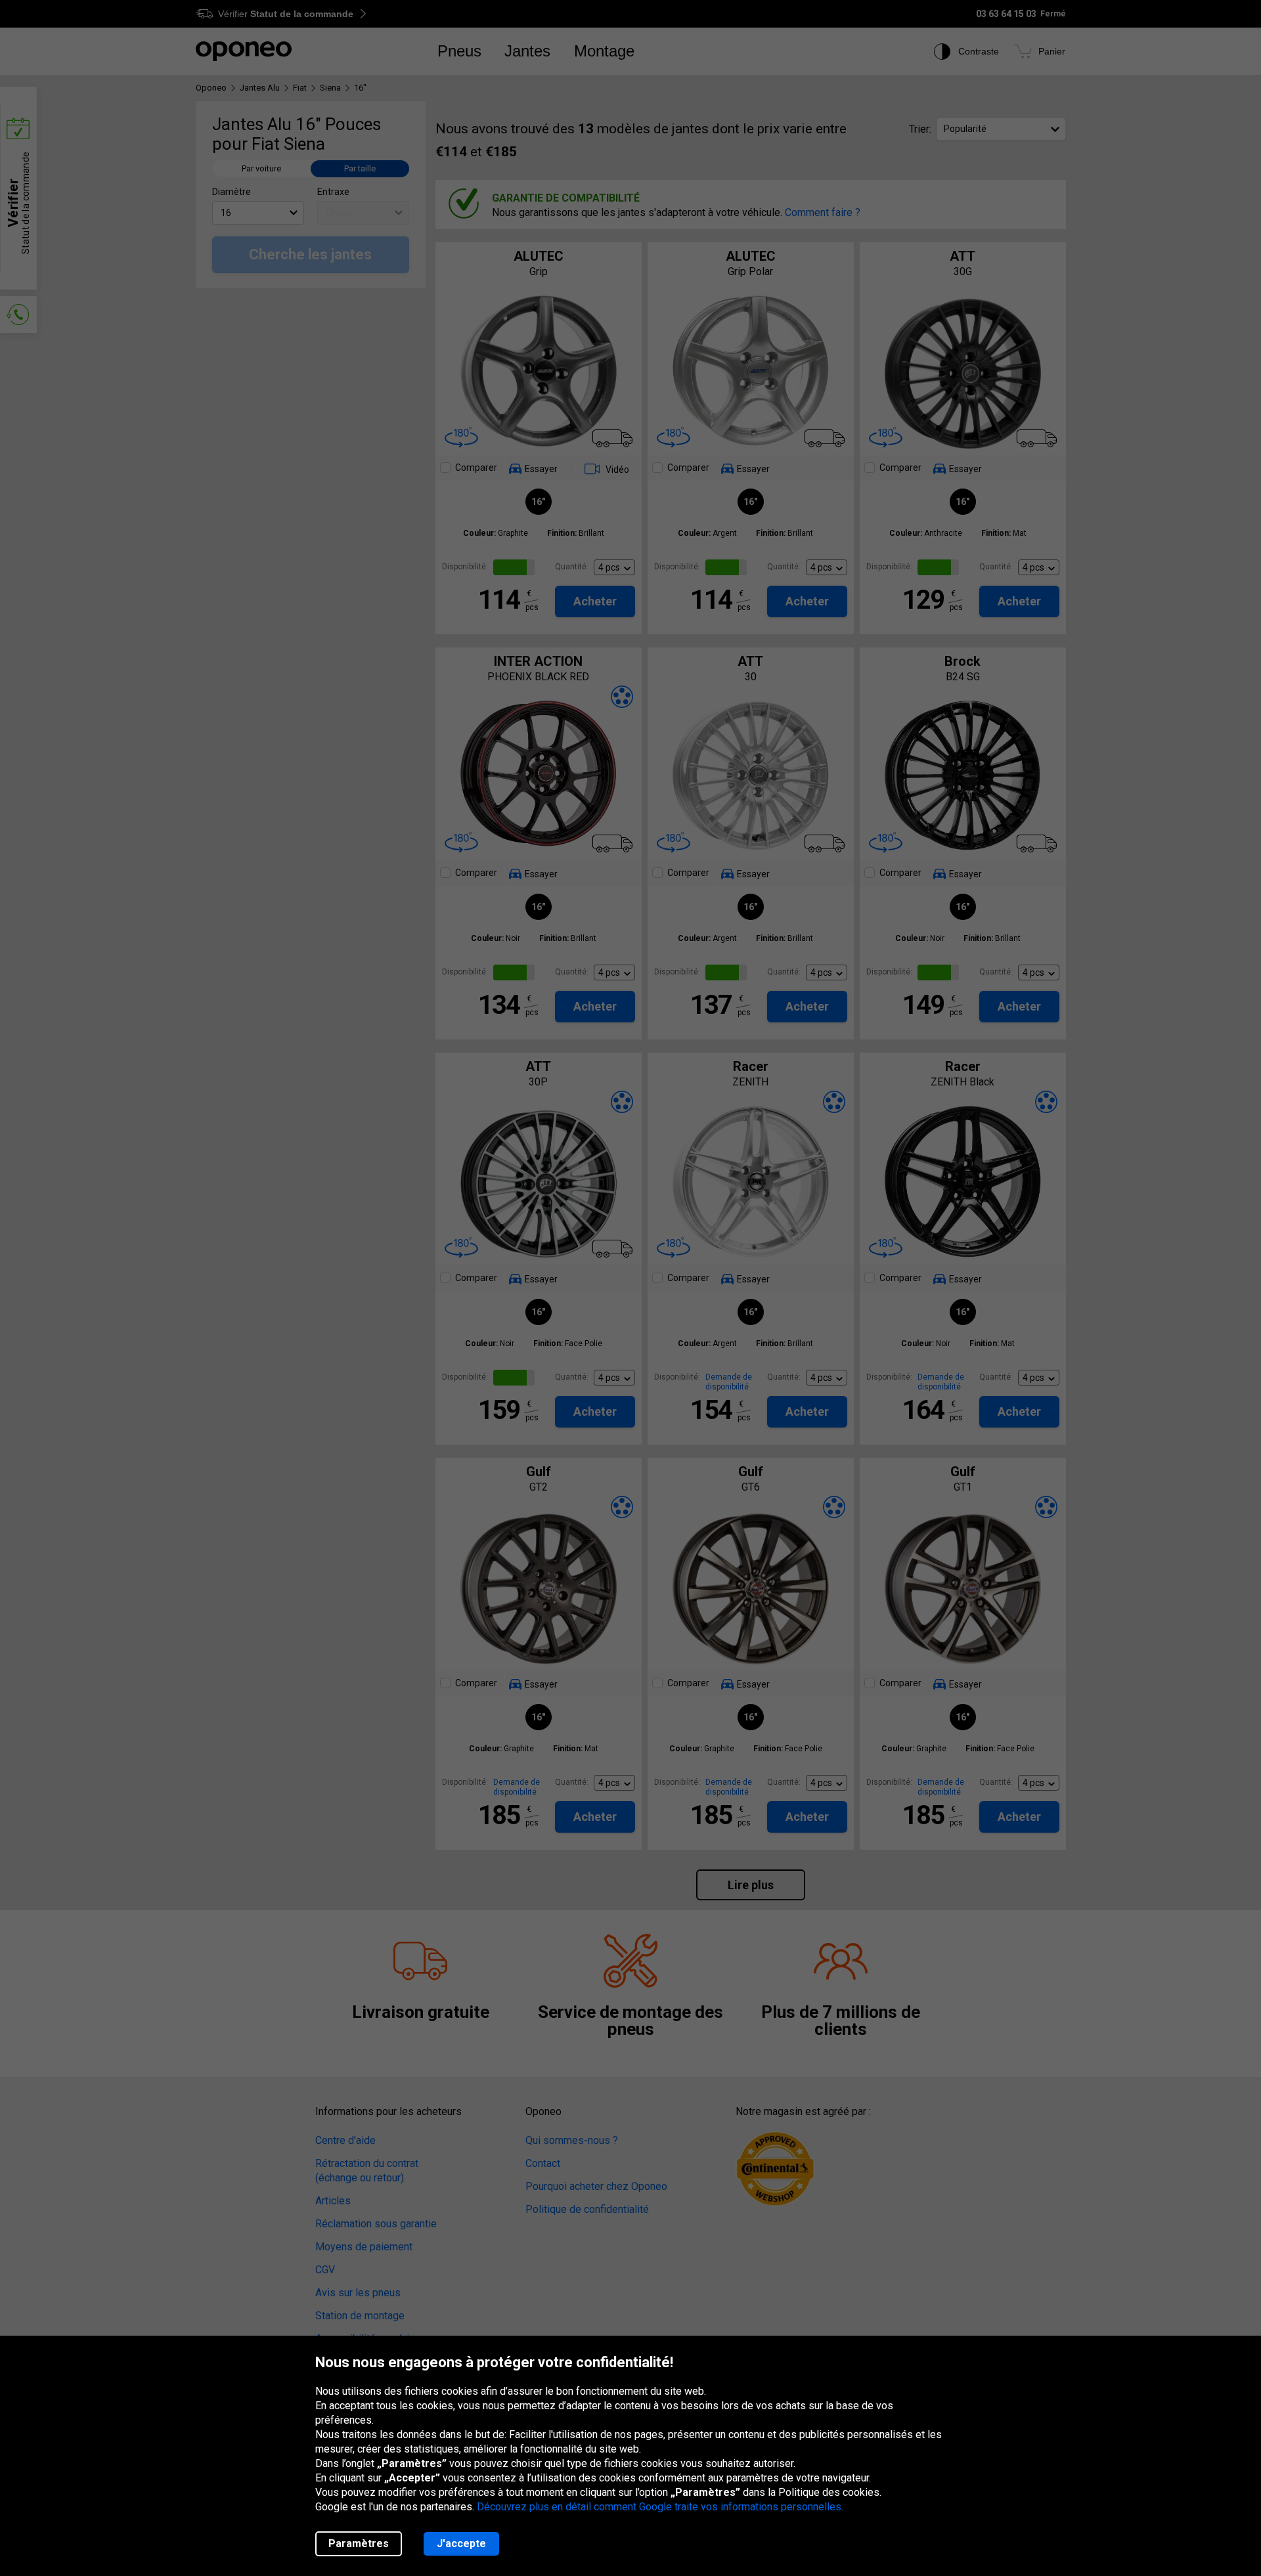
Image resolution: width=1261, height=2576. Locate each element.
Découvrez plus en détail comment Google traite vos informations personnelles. (660, 2507)
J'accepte (461, 2543)
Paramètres (359, 2543)
